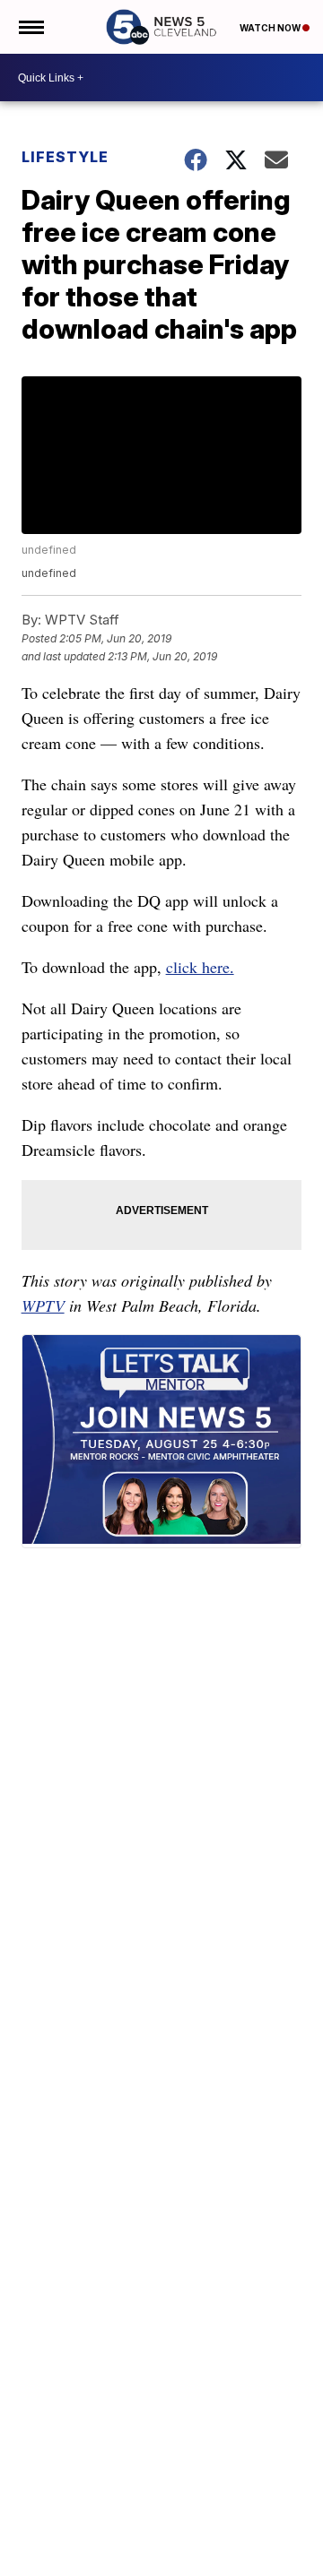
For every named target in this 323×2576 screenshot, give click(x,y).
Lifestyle (65, 157)
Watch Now (271, 28)
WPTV (43, 1305)
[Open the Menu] (30, 27)
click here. (200, 967)
